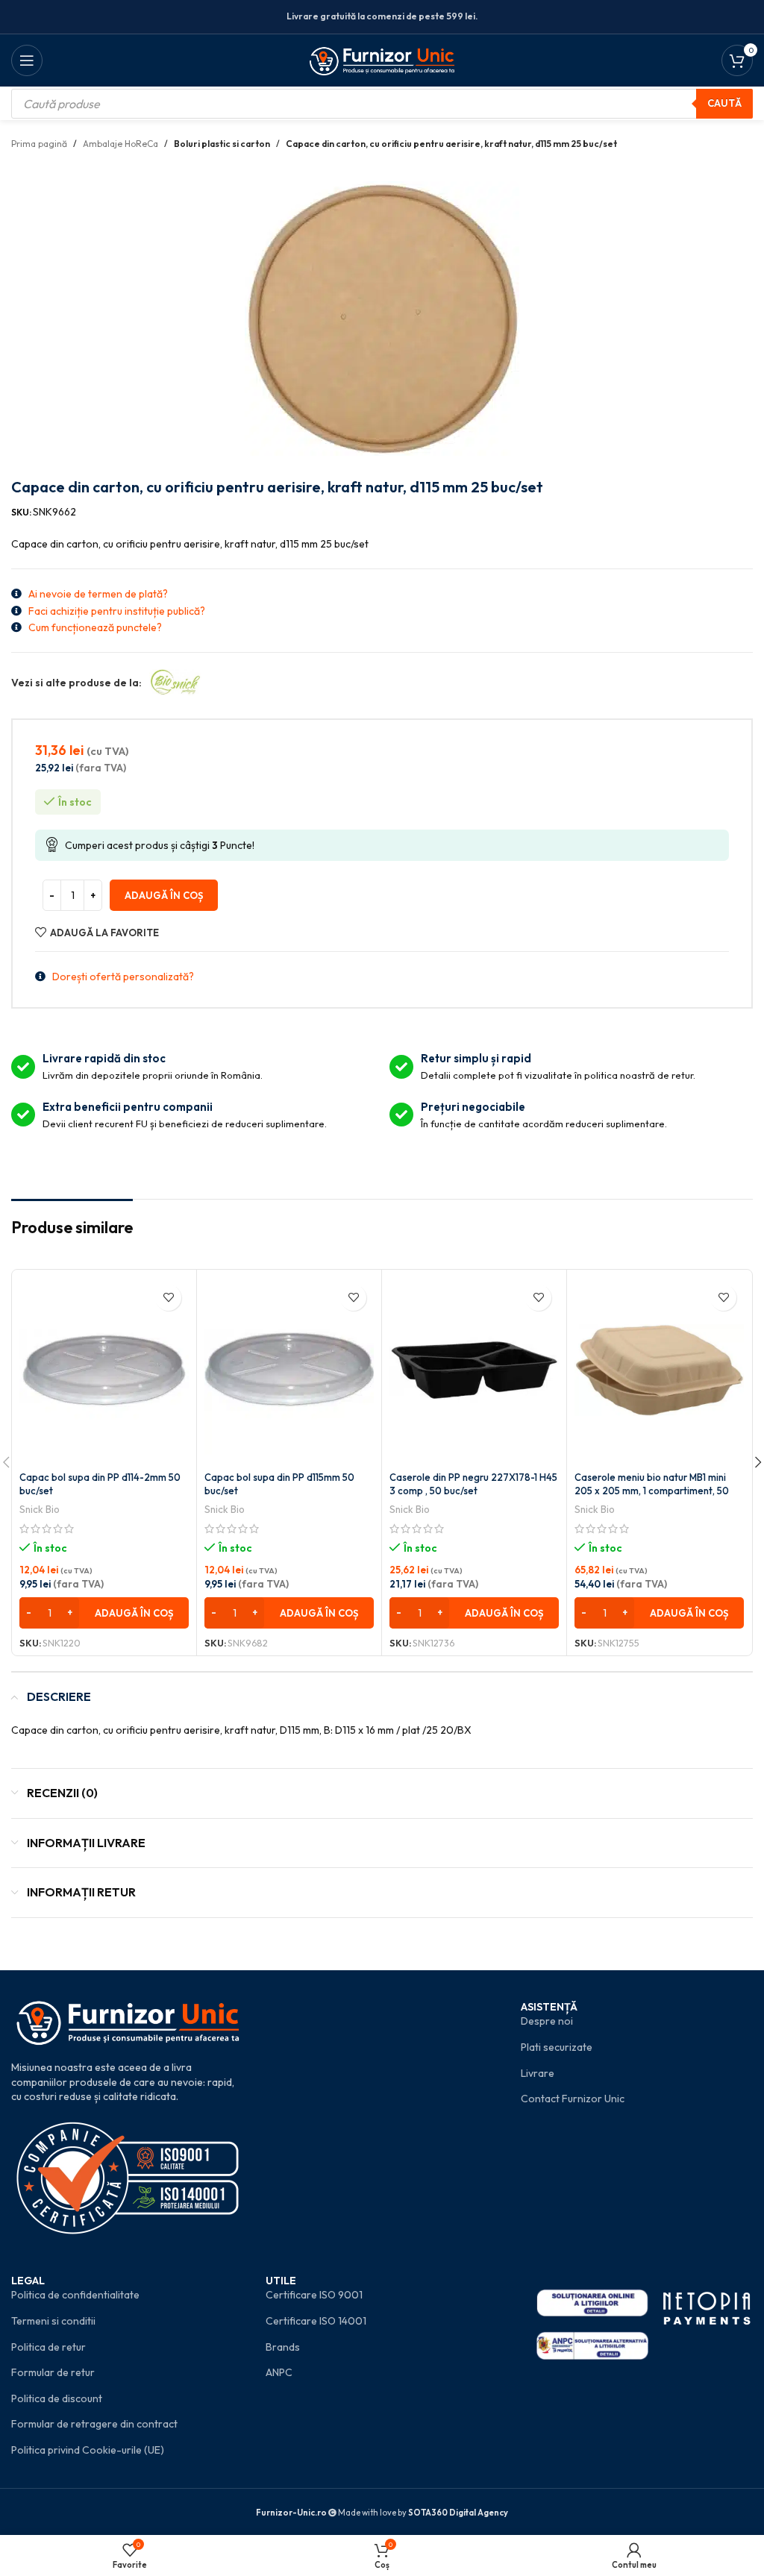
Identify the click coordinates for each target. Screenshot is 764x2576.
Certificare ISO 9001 (314, 2295)
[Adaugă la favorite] (168, 1298)
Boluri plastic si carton (222, 144)
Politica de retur (48, 2347)
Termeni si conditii (53, 2321)
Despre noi (547, 2021)
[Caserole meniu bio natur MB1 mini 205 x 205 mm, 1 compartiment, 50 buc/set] (659, 1370)
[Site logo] (382, 59)
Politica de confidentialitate (75, 2295)
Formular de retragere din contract (94, 2424)
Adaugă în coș (164, 895)
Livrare (538, 2073)
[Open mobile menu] (27, 60)
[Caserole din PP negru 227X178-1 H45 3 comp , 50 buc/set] (474, 1370)
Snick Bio (40, 1509)
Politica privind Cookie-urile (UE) (88, 2450)
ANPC (279, 2372)
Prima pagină (39, 144)
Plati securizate (557, 2047)
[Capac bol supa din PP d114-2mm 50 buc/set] (104, 1370)
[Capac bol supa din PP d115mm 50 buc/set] (289, 1370)
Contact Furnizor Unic (573, 2099)
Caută (724, 103)
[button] (104, 1613)
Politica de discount (57, 2398)
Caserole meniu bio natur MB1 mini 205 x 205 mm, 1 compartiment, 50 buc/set (652, 1491)
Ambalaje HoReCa (120, 144)
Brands (283, 2347)
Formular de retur (53, 2372)
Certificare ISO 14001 (316, 2321)
